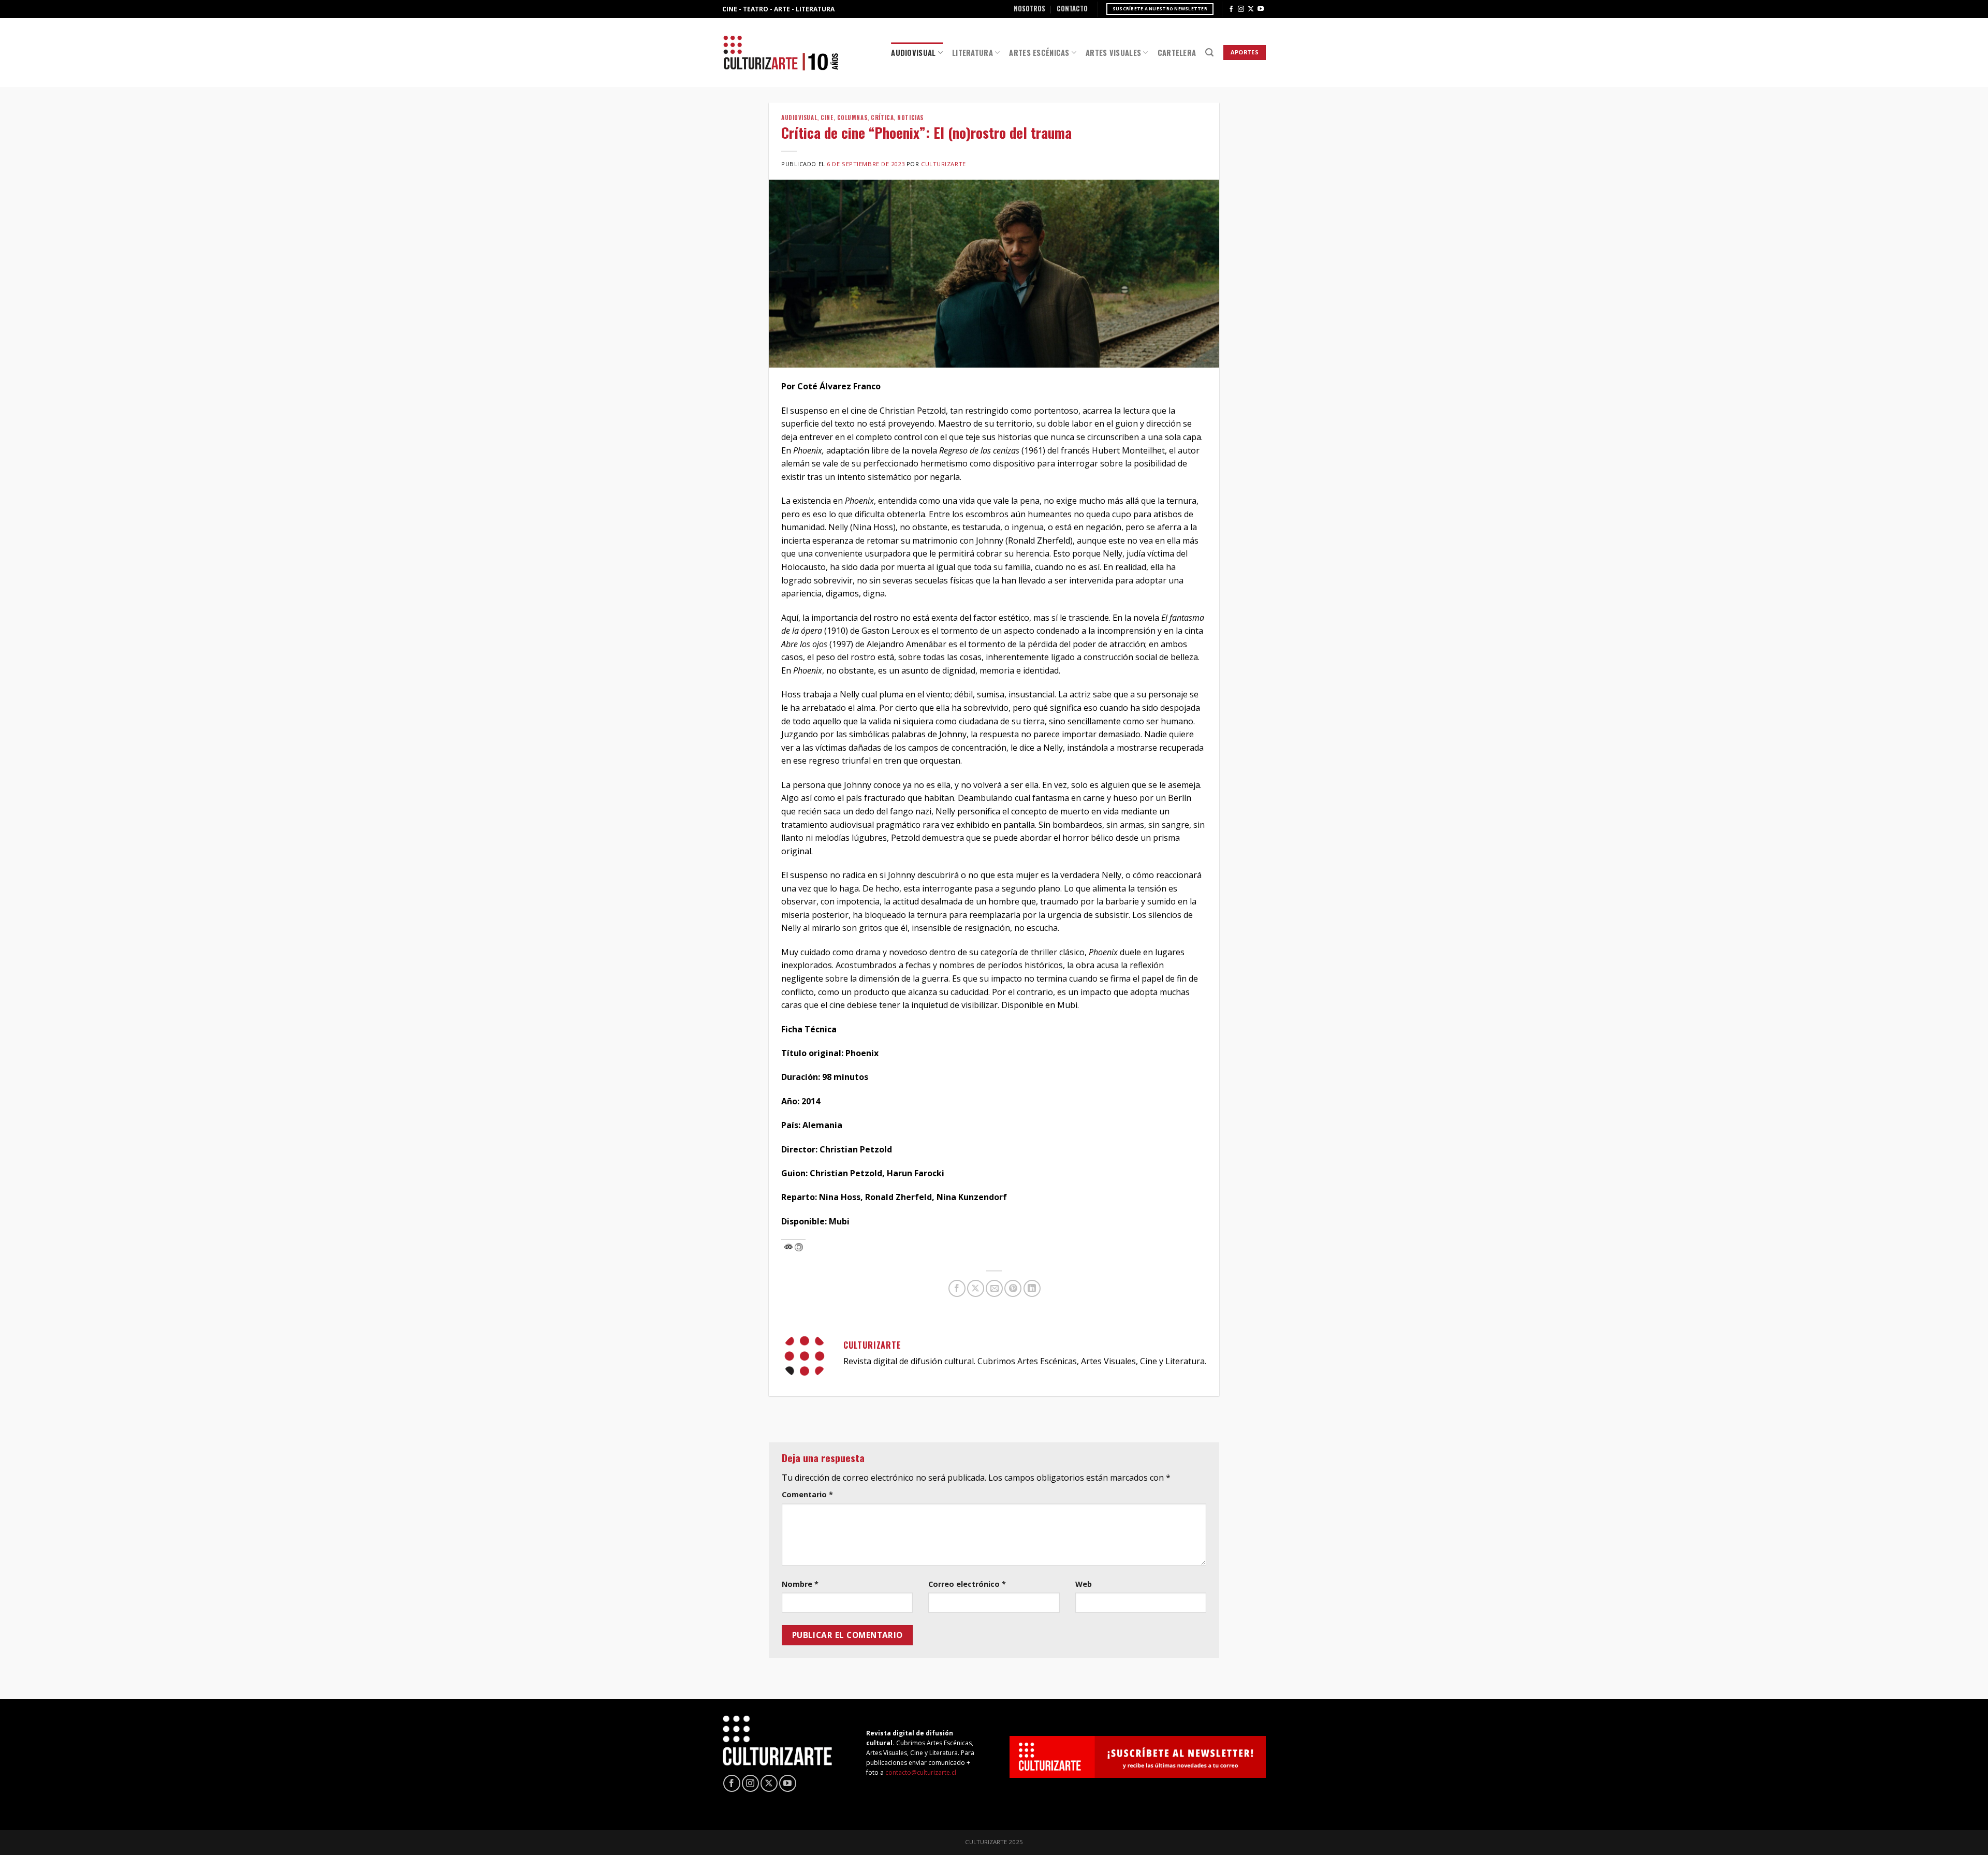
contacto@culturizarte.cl (921, 1772)
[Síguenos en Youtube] (1261, 9)
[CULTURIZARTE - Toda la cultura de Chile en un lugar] (781, 53)
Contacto (1072, 9)
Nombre (800, 1584)
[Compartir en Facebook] (957, 1288)
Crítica (882, 118)
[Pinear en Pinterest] (1013, 1288)
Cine (827, 118)
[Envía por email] (994, 1288)
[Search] (1209, 53)
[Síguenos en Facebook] (1231, 9)
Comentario (807, 1494)
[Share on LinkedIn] (1032, 1288)
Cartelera (1177, 53)
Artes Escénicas (1039, 53)
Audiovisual (913, 53)
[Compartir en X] (976, 1288)
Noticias (910, 118)
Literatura (973, 53)
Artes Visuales (1113, 53)
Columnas (852, 118)
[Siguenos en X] (1251, 9)
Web (1084, 1584)
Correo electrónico (967, 1584)
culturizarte (944, 164)
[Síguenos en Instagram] (1241, 9)
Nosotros (1029, 9)
